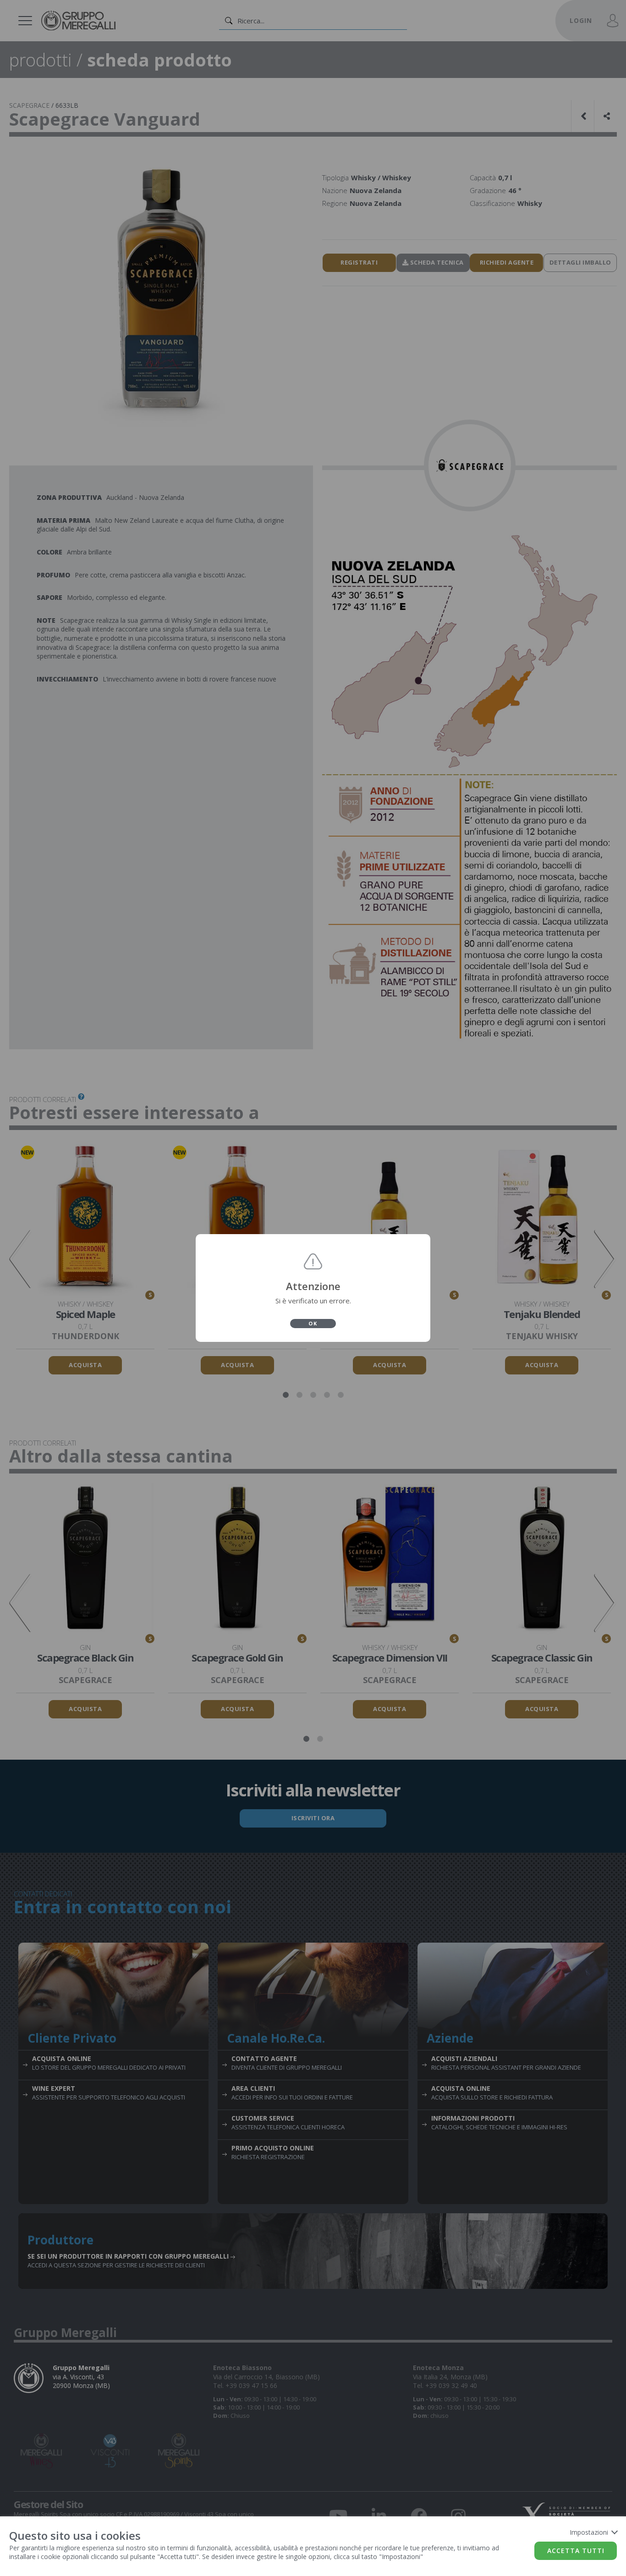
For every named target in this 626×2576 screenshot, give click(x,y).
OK (313, 1323)
